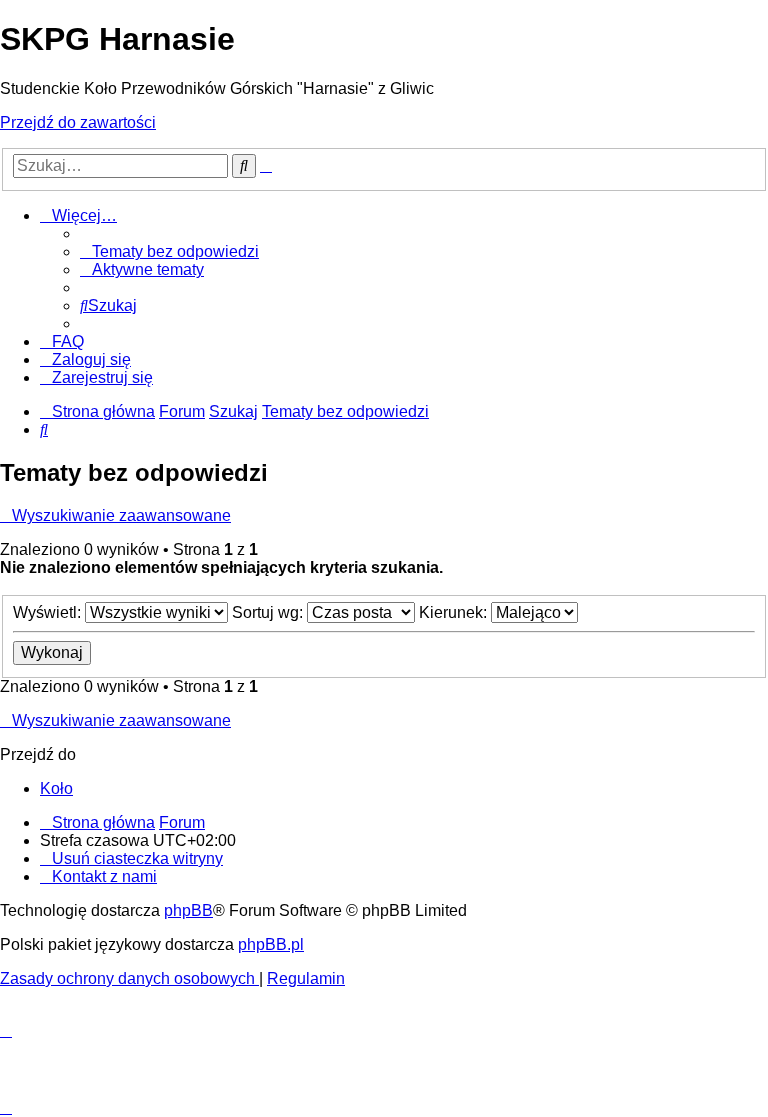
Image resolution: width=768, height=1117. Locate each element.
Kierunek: (455, 612)
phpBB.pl (271, 944)
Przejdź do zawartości (78, 122)
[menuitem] (169, 251)
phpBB (188, 910)
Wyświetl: (49, 612)
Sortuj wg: (269, 612)
